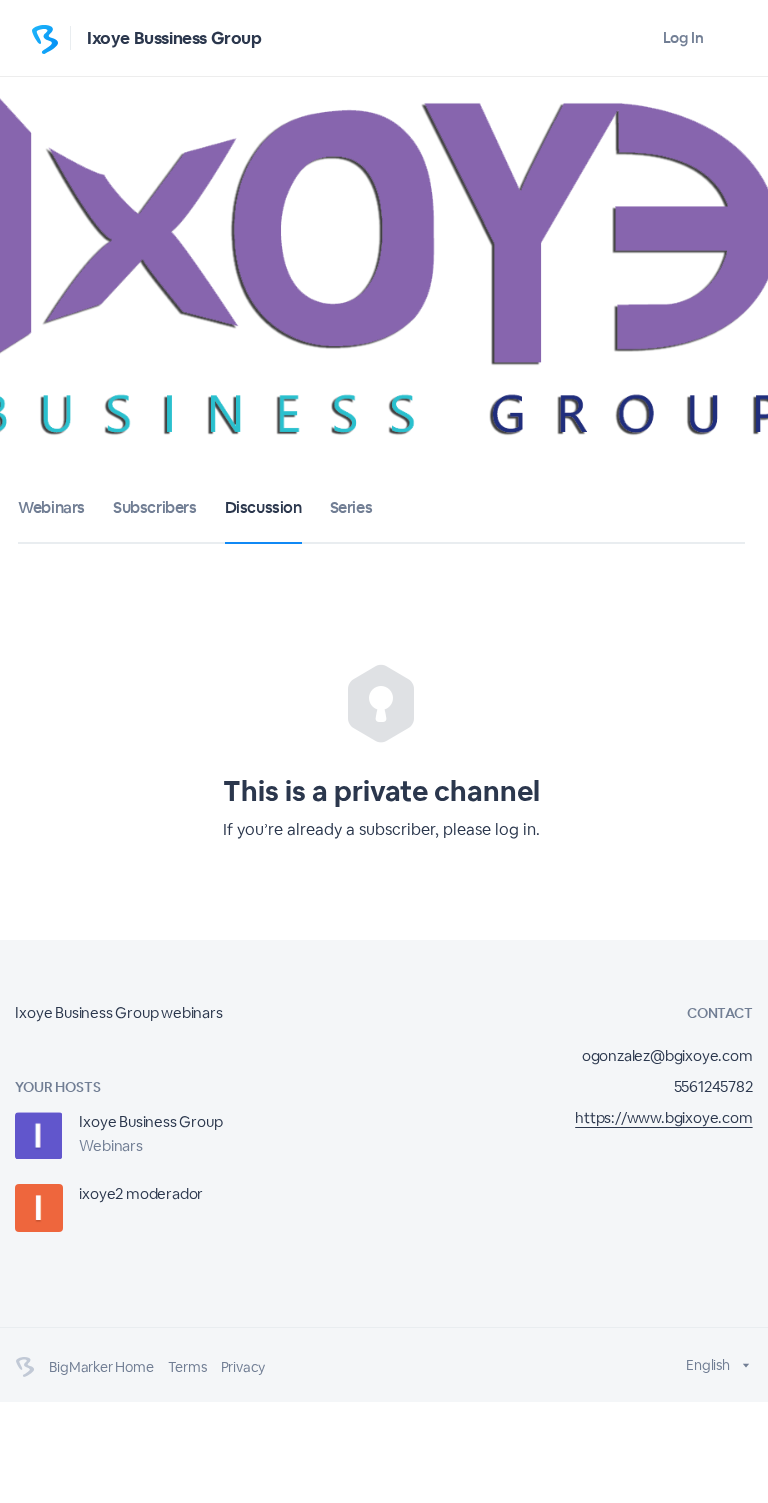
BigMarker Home (101, 1367)
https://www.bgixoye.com (663, 1117)
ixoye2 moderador (141, 1193)
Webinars (51, 507)
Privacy (243, 1367)
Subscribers (155, 507)
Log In (683, 37)
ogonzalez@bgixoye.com (667, 1055)
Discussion (263, 507)
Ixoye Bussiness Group (174, 38)
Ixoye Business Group (150, 1121)
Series (351, 507)
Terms (187, 1367)
